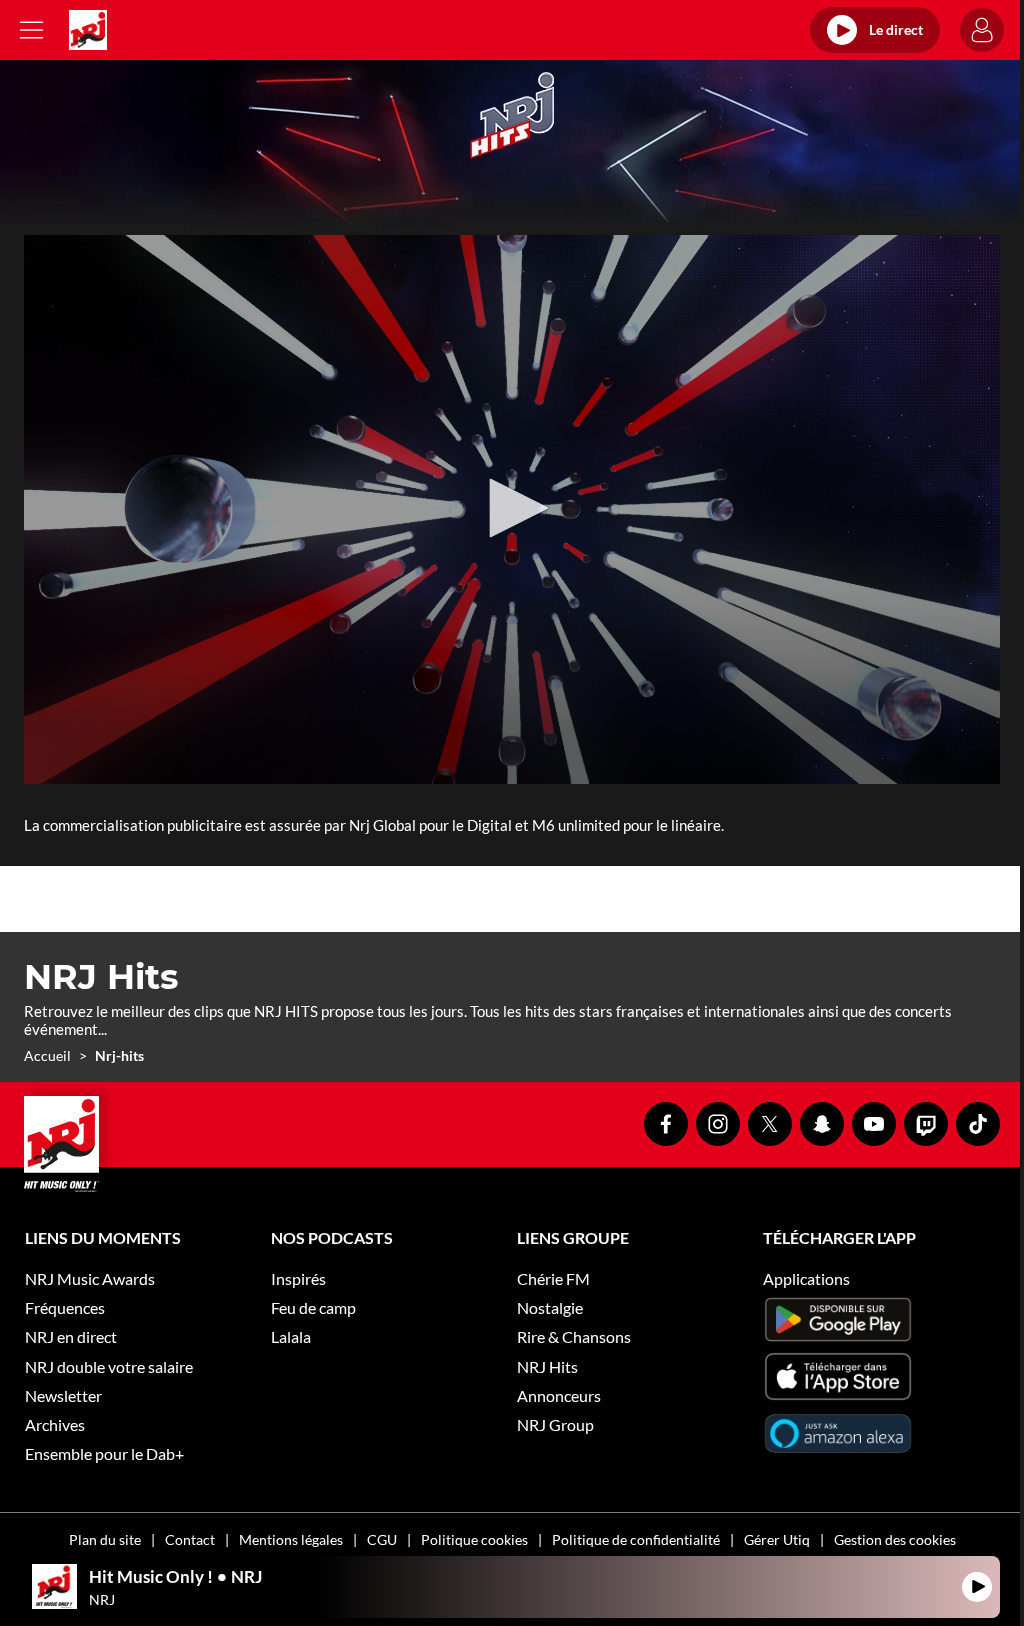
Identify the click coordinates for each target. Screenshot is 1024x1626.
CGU (382, 1539)
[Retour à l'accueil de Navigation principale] (88, 30)
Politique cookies (474, 1539)
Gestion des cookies (895, 1539)
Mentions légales (291, 1539)
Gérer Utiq (777, 1539)
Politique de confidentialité (636, 1539)
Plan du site (105, 1539)
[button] (512, 508)
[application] (512, 509)
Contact (190, 1539)
